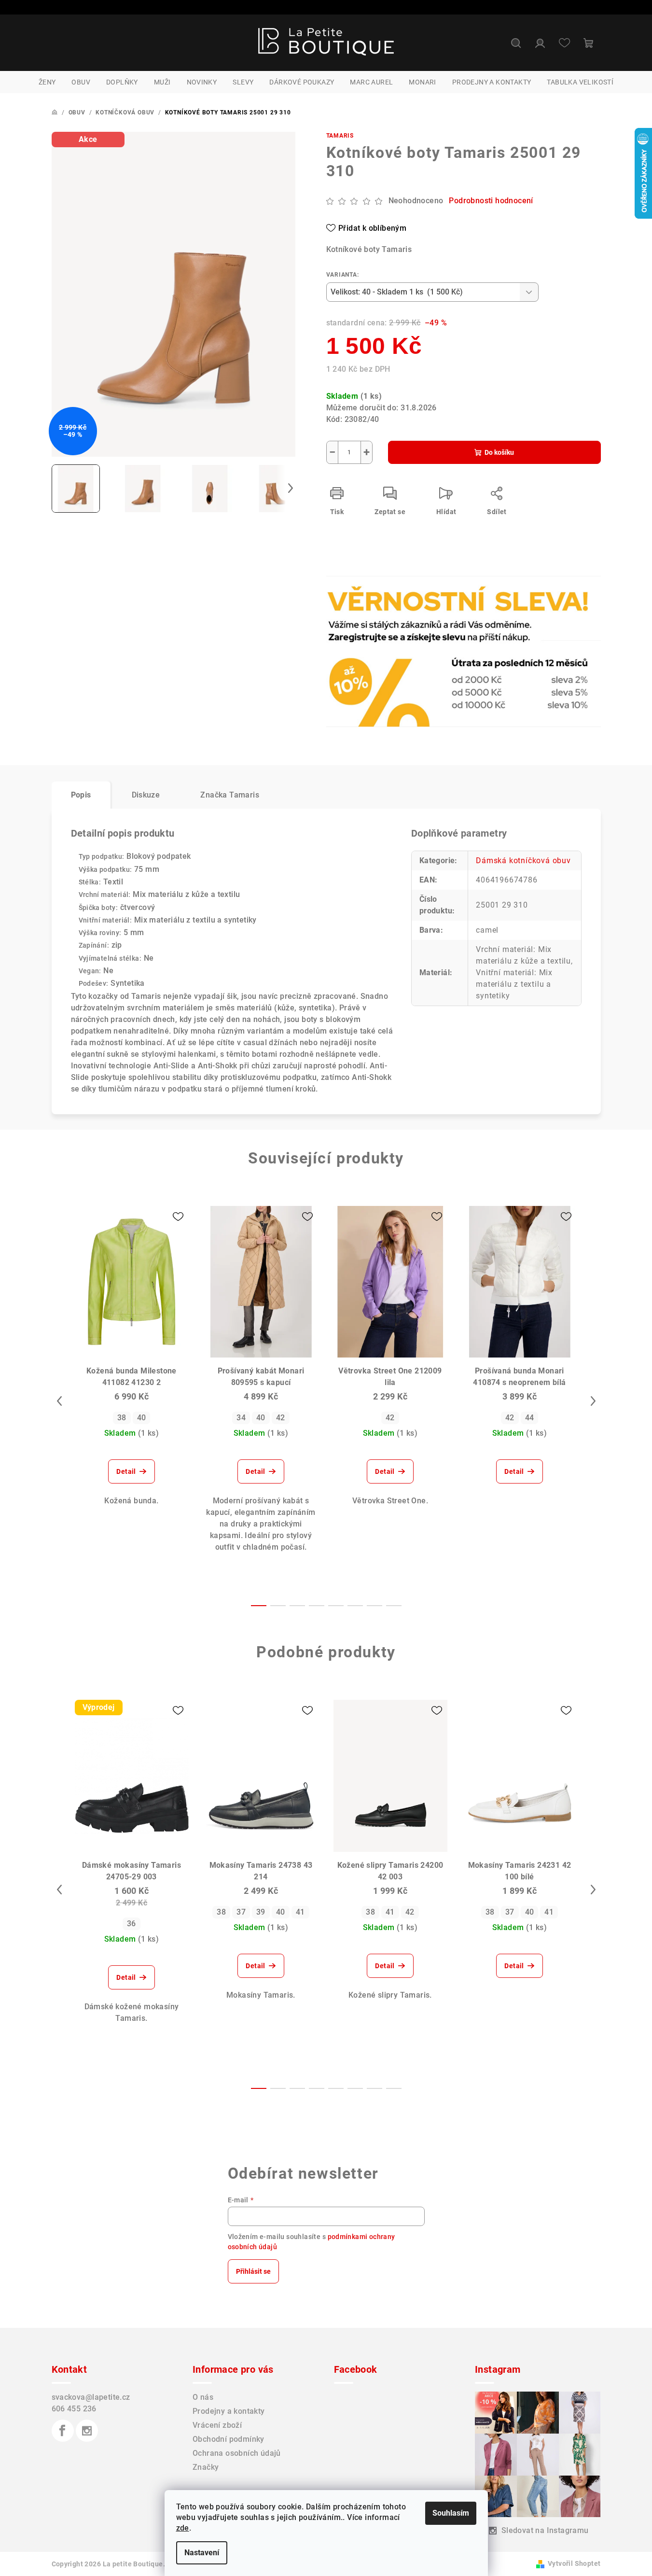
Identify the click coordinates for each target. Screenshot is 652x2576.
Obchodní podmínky (229, 2439)
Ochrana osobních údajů (237, 2453)
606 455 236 (74, 2409)
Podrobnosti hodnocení (491, 201)
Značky (206, 2467)
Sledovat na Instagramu (545, 2530)
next (593, 1401)
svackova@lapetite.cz (91, 2397)
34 (241, 1418)
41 (300, 1912)
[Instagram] (87, 2431)
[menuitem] (47, 82)
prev (59, 1401)
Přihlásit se (253, 2271)
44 (530, 1418)
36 (132, 1924)
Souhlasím (451, 2513)
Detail (126, 1471)
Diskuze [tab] (146, 795)
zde (183, 2528)
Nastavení (202, 2553)
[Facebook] (63, 2431)
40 (142, 1418)
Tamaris (340, 136)
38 (122, 1418)
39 (261, 1912)
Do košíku (499, 452)
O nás (203, 2397)
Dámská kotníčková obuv (523, 861)
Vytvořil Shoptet (574, 2563)
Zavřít (381, 607)
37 (241, 1912)
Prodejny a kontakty (229, 2411)
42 (281, 1418)
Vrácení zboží (217, 2425)
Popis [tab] (81, 795)
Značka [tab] (230, 795)
